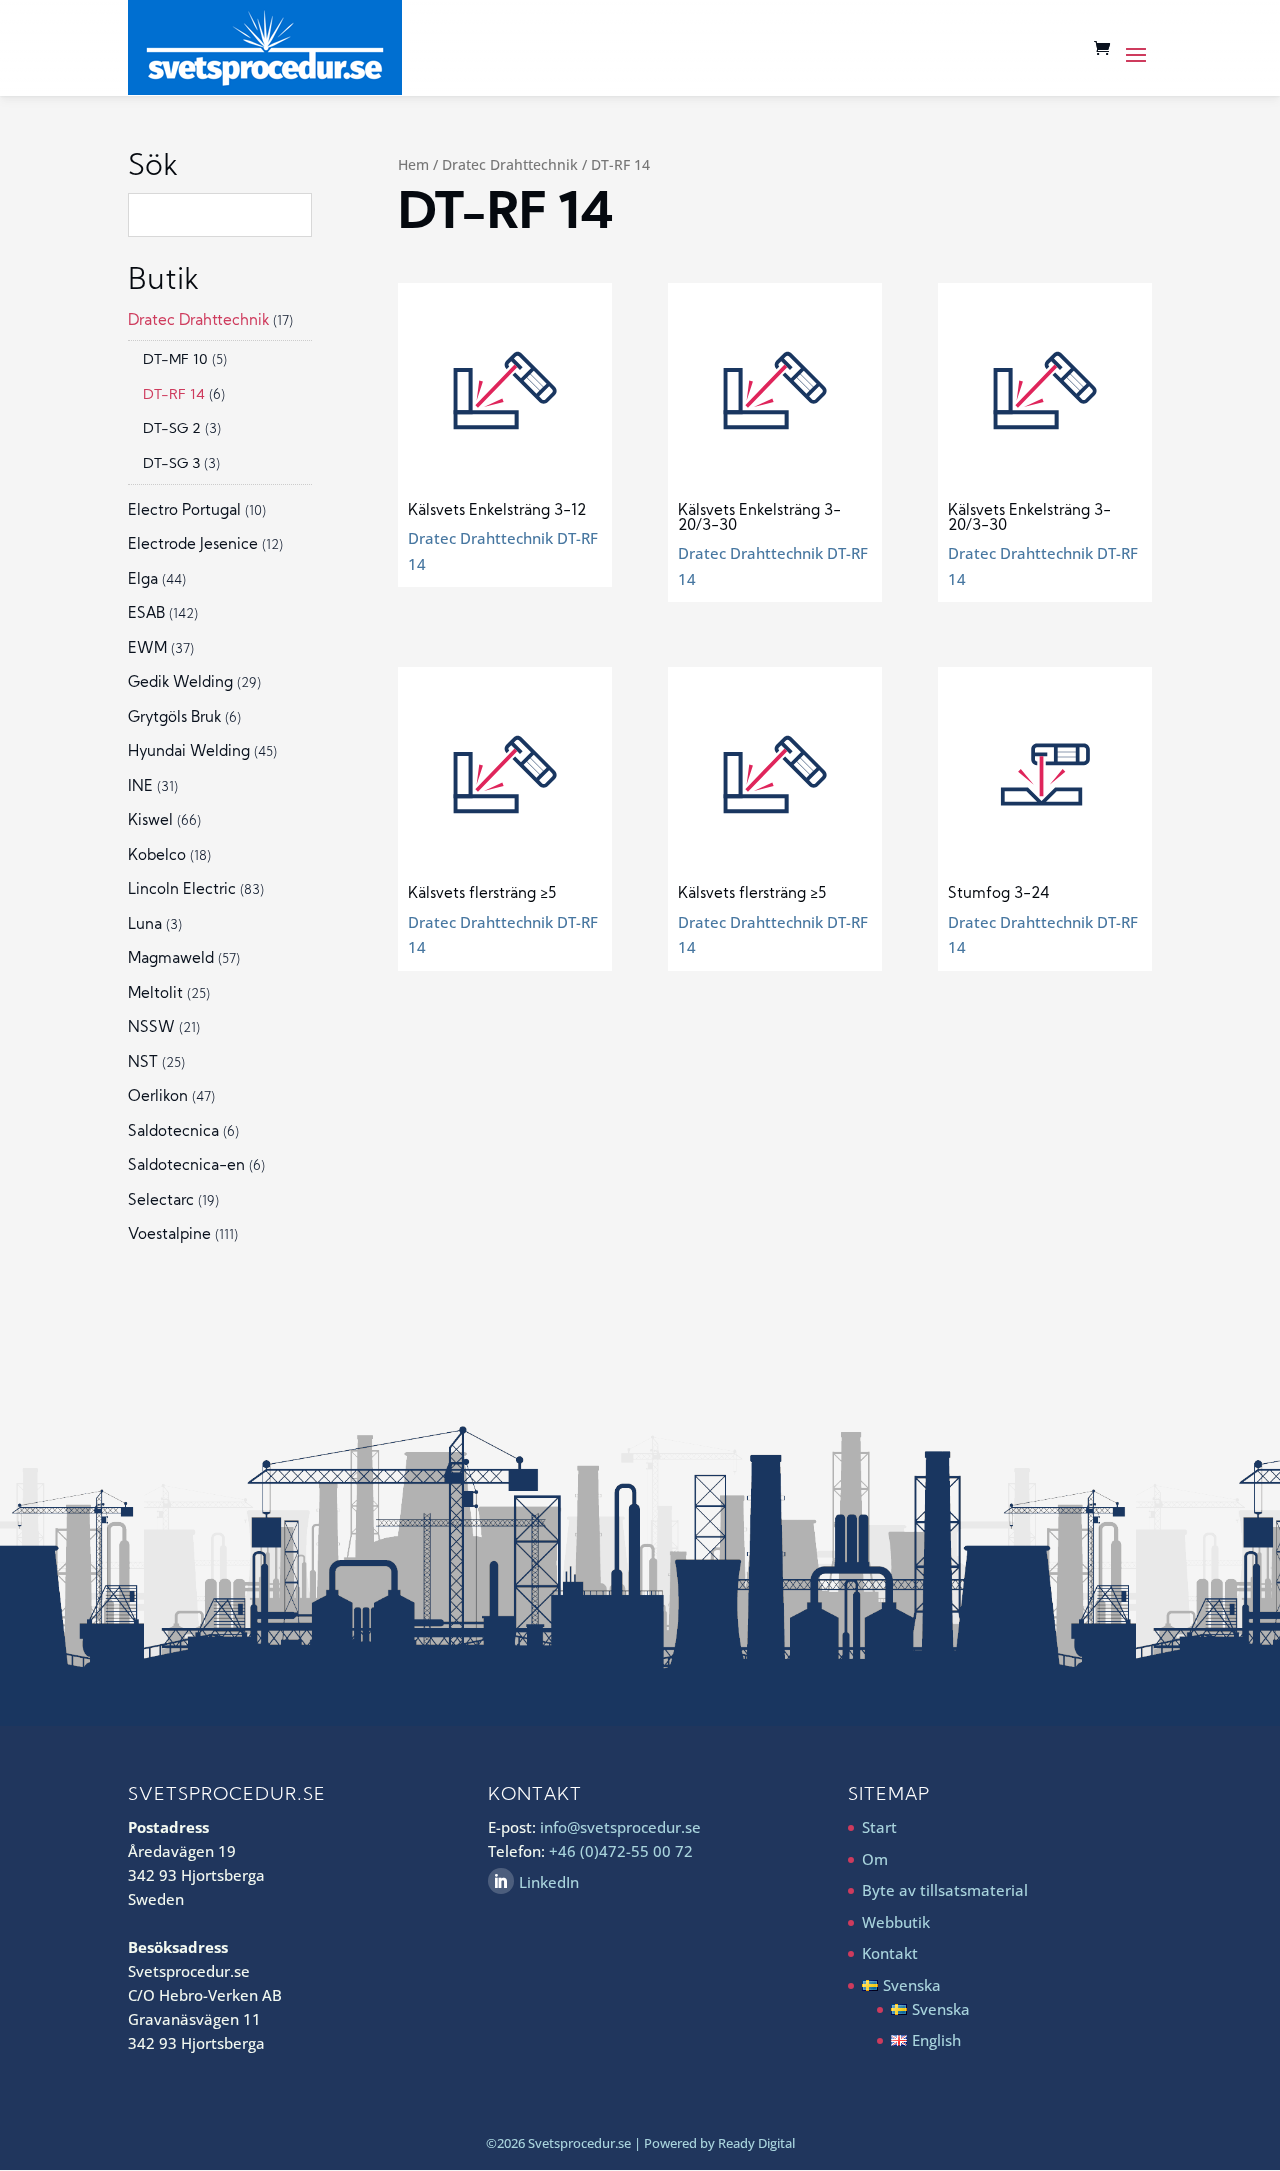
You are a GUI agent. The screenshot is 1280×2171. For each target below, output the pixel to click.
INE (140, 787)
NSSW (151, 1028)
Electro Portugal (184, 511)
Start (879, 1827)
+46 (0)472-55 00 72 (621, 1851)
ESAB (146, 614)
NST (143, 1063)
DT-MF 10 (175, 360)
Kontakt (890, 1953)
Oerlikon (158, 1097)
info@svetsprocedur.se (620, 1827)
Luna (145, 925)
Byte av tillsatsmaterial (945, 1890)
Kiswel (150, 821)
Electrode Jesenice (193, 545)
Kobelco (157, 856)
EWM (147, 649)
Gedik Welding (180, 683)
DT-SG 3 (171, 464)
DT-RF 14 (174, 395)
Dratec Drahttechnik (510, 164)
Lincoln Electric (182, 890)
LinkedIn (549, 1882)
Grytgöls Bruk (174, 718)
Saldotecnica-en (186, 1166)
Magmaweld (171, 959)
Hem (413, 164)
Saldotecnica (173, 1132)
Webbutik (896, 1922)
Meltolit (155, 994)
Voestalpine (169, 1235)
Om (875, 1859)
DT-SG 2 (172, 429)
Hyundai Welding (189, 752)
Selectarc (161, 1201)
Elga (143, 580)
